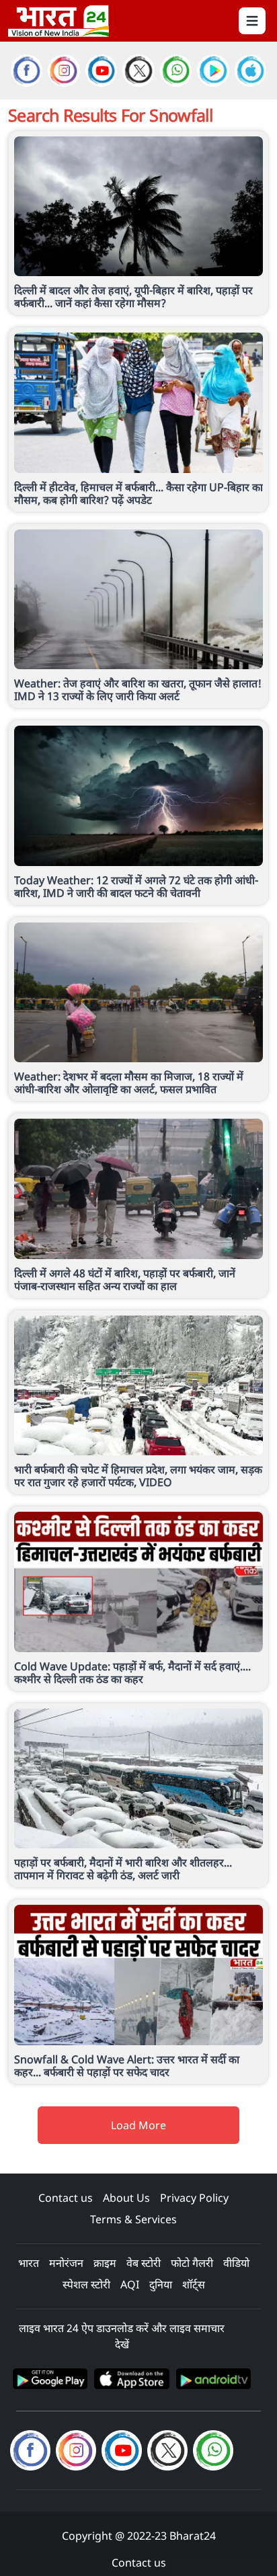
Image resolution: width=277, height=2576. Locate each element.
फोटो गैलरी (192, 2263)
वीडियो (236, 2263)
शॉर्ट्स (194, 2284)
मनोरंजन (66, 2263)
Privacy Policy (194, 2198)
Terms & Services (133, 2219)
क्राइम (105, 2263)
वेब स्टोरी (144, 2263)
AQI (130, 2284)
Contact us (66, 2198)
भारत (29, 2263)
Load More (138, 2125)
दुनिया (161, 2284)
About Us (126, 2198)
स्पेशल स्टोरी (86, 2284)
